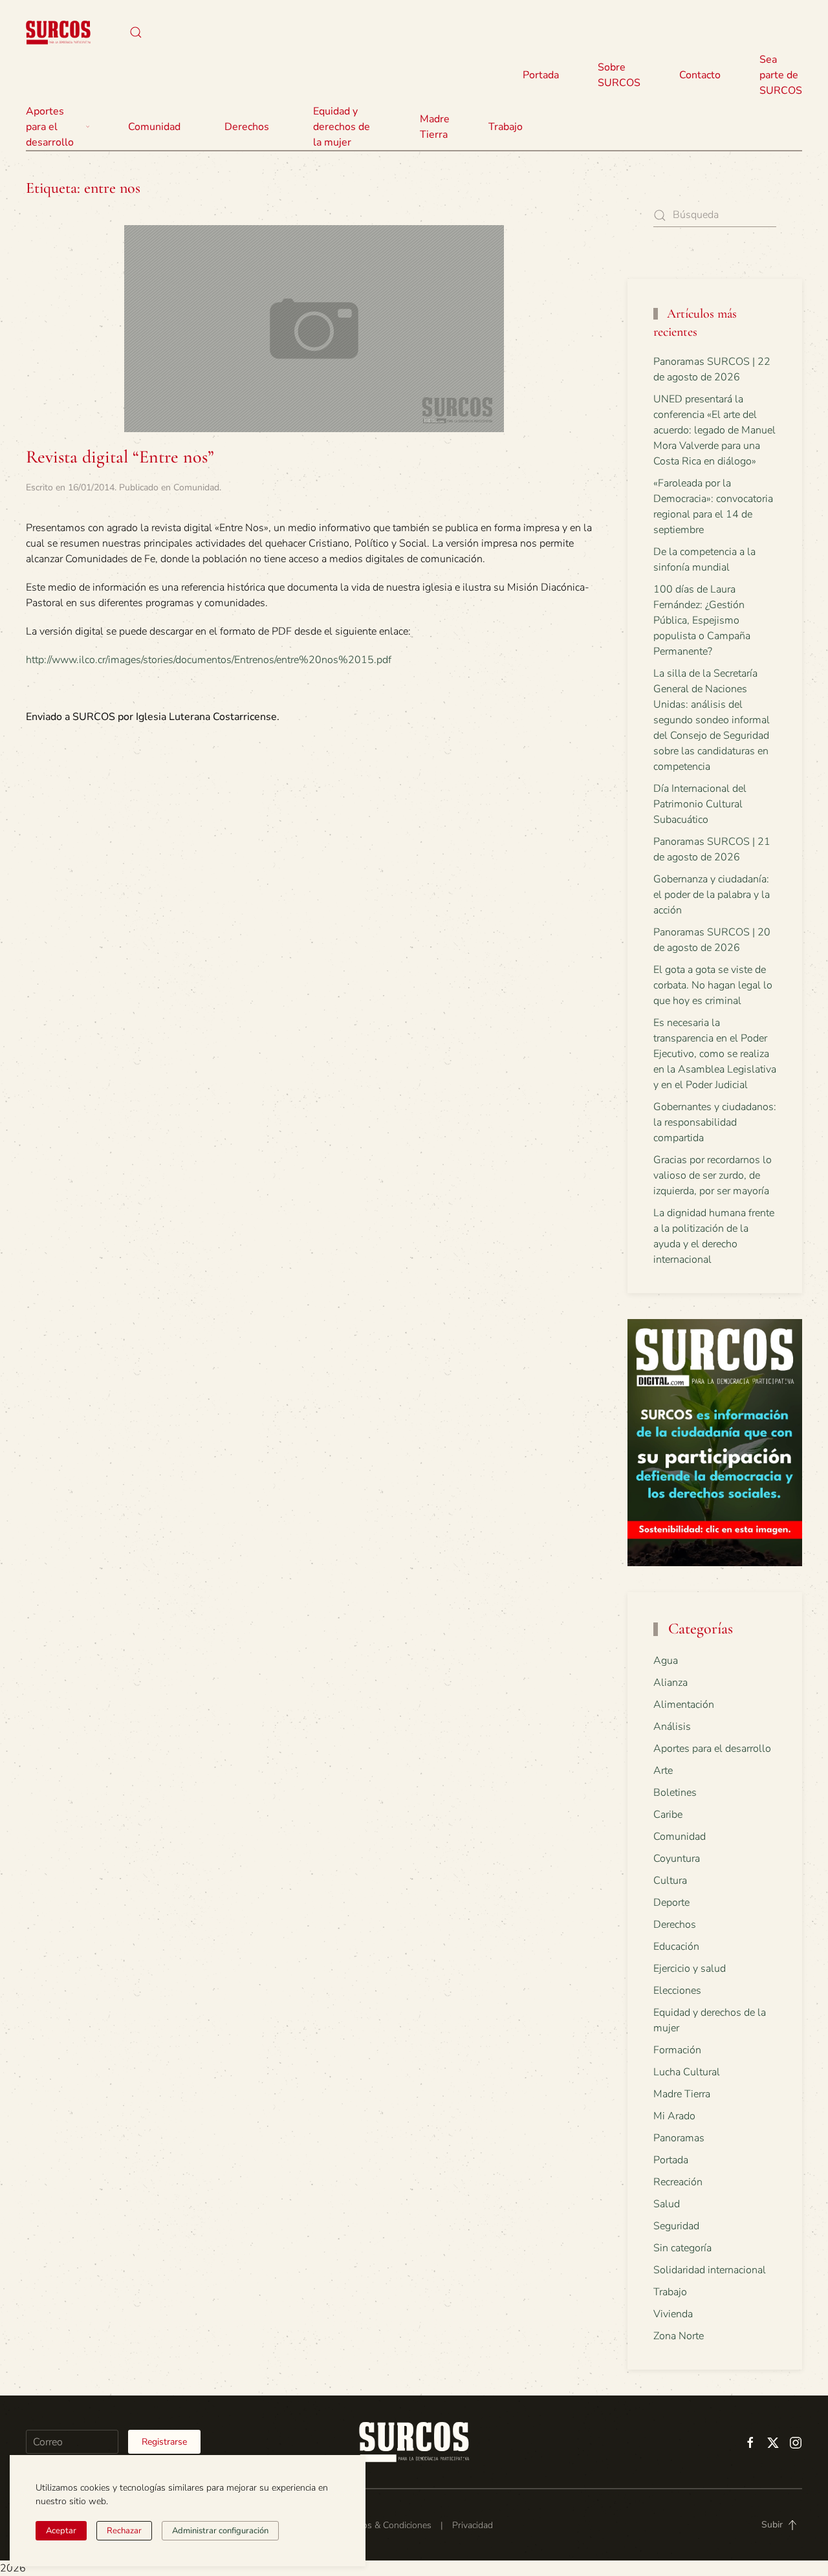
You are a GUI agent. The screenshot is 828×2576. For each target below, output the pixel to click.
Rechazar (124, 2531)
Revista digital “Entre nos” (120, 457)
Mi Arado (674, 2116)
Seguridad (676, 2226)
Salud (667, 2204)
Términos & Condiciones (383, 2525)
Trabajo (506, 127)
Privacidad (473, 2525)
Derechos (675, 1925)
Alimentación (684, 1705)
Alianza (670, 1683)
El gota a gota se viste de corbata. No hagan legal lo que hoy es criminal (713, 985)
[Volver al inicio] (58, 32)
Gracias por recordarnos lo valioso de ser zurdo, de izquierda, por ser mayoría (713, 1175)
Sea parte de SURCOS (781, 75)
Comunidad (196, 487)
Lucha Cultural (687, 2072)
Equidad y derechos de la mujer (342, 127)
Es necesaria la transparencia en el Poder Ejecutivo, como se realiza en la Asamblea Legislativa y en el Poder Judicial (715, 1054)
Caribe (668, 1815)
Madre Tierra (435, 127)
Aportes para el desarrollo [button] (50, 127)
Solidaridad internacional (710, 2270)
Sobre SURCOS (619, 75)
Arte (663, 1771)
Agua (666, 1661)
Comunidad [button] (154, 127)
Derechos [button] (247, 127)
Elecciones (677, 1991)
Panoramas (679, 2138)
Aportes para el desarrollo (712, 1749)
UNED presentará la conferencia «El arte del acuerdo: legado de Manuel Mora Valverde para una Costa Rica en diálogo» (714, 430)
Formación (677, 2050)
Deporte (671, 1903)
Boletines (675, 1793)
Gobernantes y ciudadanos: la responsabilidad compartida (715, 1122)
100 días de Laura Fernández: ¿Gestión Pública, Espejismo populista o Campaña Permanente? (702, 620)
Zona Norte (679, 2336)
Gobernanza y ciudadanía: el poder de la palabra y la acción (712, 895)
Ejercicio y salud (690, 1969)
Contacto (700, 75)
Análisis (672, 1727)
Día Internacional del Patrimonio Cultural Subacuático (700, 804)
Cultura (670, 1881)
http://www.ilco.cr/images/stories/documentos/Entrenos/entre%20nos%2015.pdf (209, 660)
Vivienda (673, 2314)
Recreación (678, 2182)
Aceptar (61, 2531)
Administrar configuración (220, 2531)
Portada (541, 75)
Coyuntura (677, 1859)
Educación (676, 1947)
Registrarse (164, 2442)
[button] (136, 32)
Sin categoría (682, 2248)
